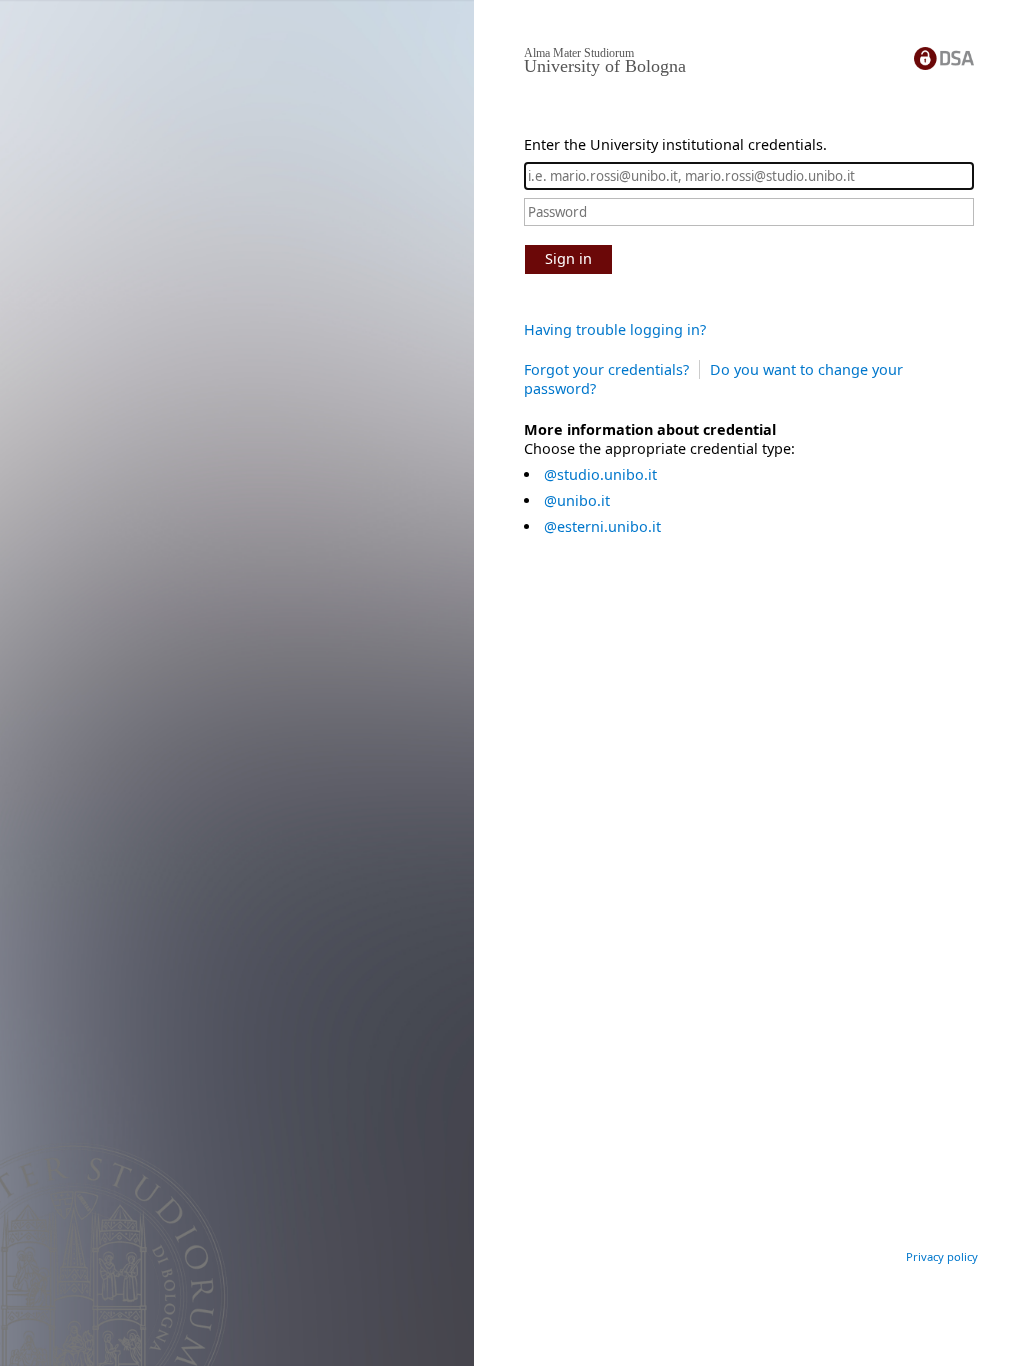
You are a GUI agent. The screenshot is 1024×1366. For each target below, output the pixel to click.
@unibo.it (577, 500)
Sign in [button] (568, 258)
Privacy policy (942, 1256)
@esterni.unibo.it (602, 526)
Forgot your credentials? (606, 369)
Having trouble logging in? (615, 329)
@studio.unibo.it (600, 474)
